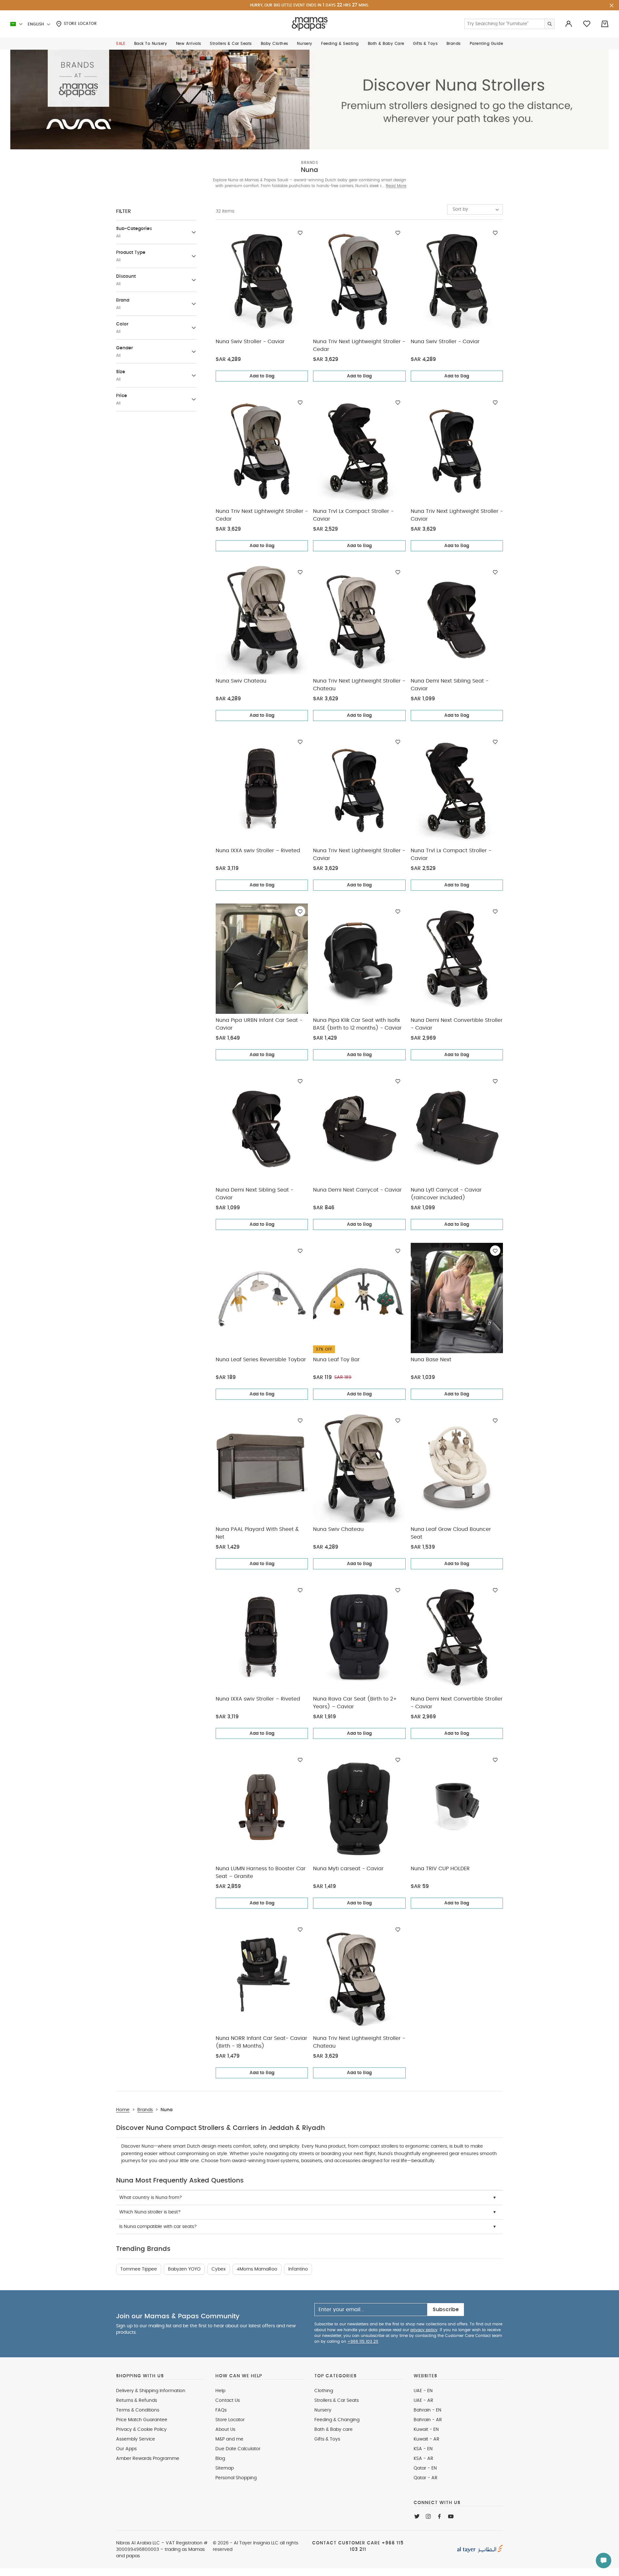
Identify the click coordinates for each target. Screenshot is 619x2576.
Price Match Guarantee (142, 2420)
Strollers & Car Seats (337, 2401)
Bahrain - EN (427, 2410)
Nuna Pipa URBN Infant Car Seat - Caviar (259, 1024)
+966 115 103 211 (363, 2341)
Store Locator (79, 24)
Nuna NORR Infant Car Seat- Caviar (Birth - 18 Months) (261, 2042)
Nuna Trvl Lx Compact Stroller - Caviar (353, 515)
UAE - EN (423, 2391)
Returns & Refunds (137, 2401)
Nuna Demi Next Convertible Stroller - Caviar (457, 1024)
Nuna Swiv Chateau (241, 681)
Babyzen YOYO (184, 2269)
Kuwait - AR (427, 2439)
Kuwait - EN (426, 2430)
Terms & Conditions (138, 2410)
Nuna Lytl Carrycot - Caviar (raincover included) (446, 1194)
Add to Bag (262, 376)
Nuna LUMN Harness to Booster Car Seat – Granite (261, 1872)
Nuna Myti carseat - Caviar (348, 1869)
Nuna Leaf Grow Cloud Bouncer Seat (451, 1533)
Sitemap (225, 2468)
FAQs (221, 2410)
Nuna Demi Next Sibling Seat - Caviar (450, 685)
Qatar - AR (426, 2478)
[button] (121, 44)
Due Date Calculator (238, 2449)
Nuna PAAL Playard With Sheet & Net (257, 1533)
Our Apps (126, 2449)
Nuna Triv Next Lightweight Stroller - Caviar (457, 515)
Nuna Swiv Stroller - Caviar (250, 342)
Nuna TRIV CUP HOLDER (440, 1869)
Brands (309, 163)
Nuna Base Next (431, 1360)
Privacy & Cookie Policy (141, 2430)
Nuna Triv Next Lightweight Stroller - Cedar (359, 345)
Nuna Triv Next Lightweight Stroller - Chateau (359, 685)
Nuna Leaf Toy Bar (336, 1360)
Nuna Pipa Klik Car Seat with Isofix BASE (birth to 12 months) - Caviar (357, 1024)
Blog (220, 2459)
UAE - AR (423, 2401)
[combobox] (475, 209)
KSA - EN (423, 2449)
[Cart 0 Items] (605, 24)
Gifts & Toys (327, 2439)
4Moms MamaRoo (257, 2269)
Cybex (219, 2269)
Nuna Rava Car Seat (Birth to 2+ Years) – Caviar (355, 1703)
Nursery (323, 2410)
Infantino (298, 2269)
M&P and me (229, 2439)
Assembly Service (136, 2439)
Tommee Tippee (139, 2269)
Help (220, 2391)
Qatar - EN (425, 2468)
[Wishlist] (300, 233)
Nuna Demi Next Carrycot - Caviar (357, 1190)
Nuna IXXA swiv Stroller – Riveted (258, 851)
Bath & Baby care (334, 2430)
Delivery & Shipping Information (151, 2391)
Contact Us (228, 2401)
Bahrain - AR (428, 2420)
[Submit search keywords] (549, 24)
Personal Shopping (236, 2478)
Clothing (324, 2391)
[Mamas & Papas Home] (310, 24)
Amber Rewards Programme (148, 2459)
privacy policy (424, 2330)
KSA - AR (423, 2459)
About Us (225, 2430)
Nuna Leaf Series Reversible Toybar (261, 1360)
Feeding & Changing (337, 2420)
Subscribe (446, 2310)
